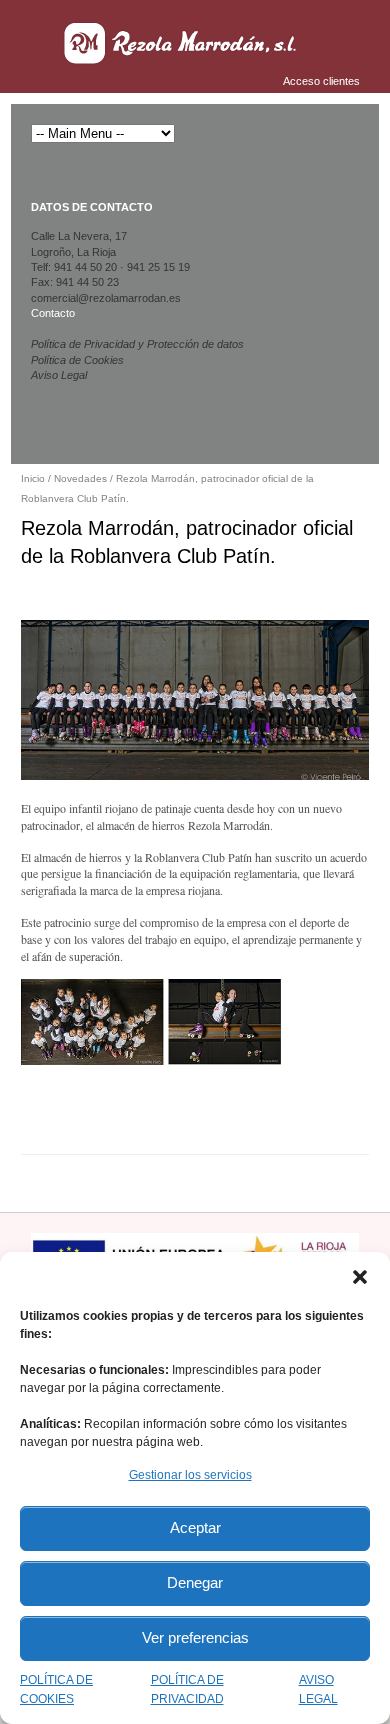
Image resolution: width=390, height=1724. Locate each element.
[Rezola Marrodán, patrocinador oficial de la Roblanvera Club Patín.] (195, 699)
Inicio (33, 478)
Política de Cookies (77, 360)
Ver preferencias (195, 1637)
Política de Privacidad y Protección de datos (137, 344)
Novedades (80, 478)
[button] (360, 1277)
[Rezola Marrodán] (182, 43)
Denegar (195, 1582)
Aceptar (195, 1527)
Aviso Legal (59, 375)
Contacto (53, 313)
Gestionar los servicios (190, 1475)
